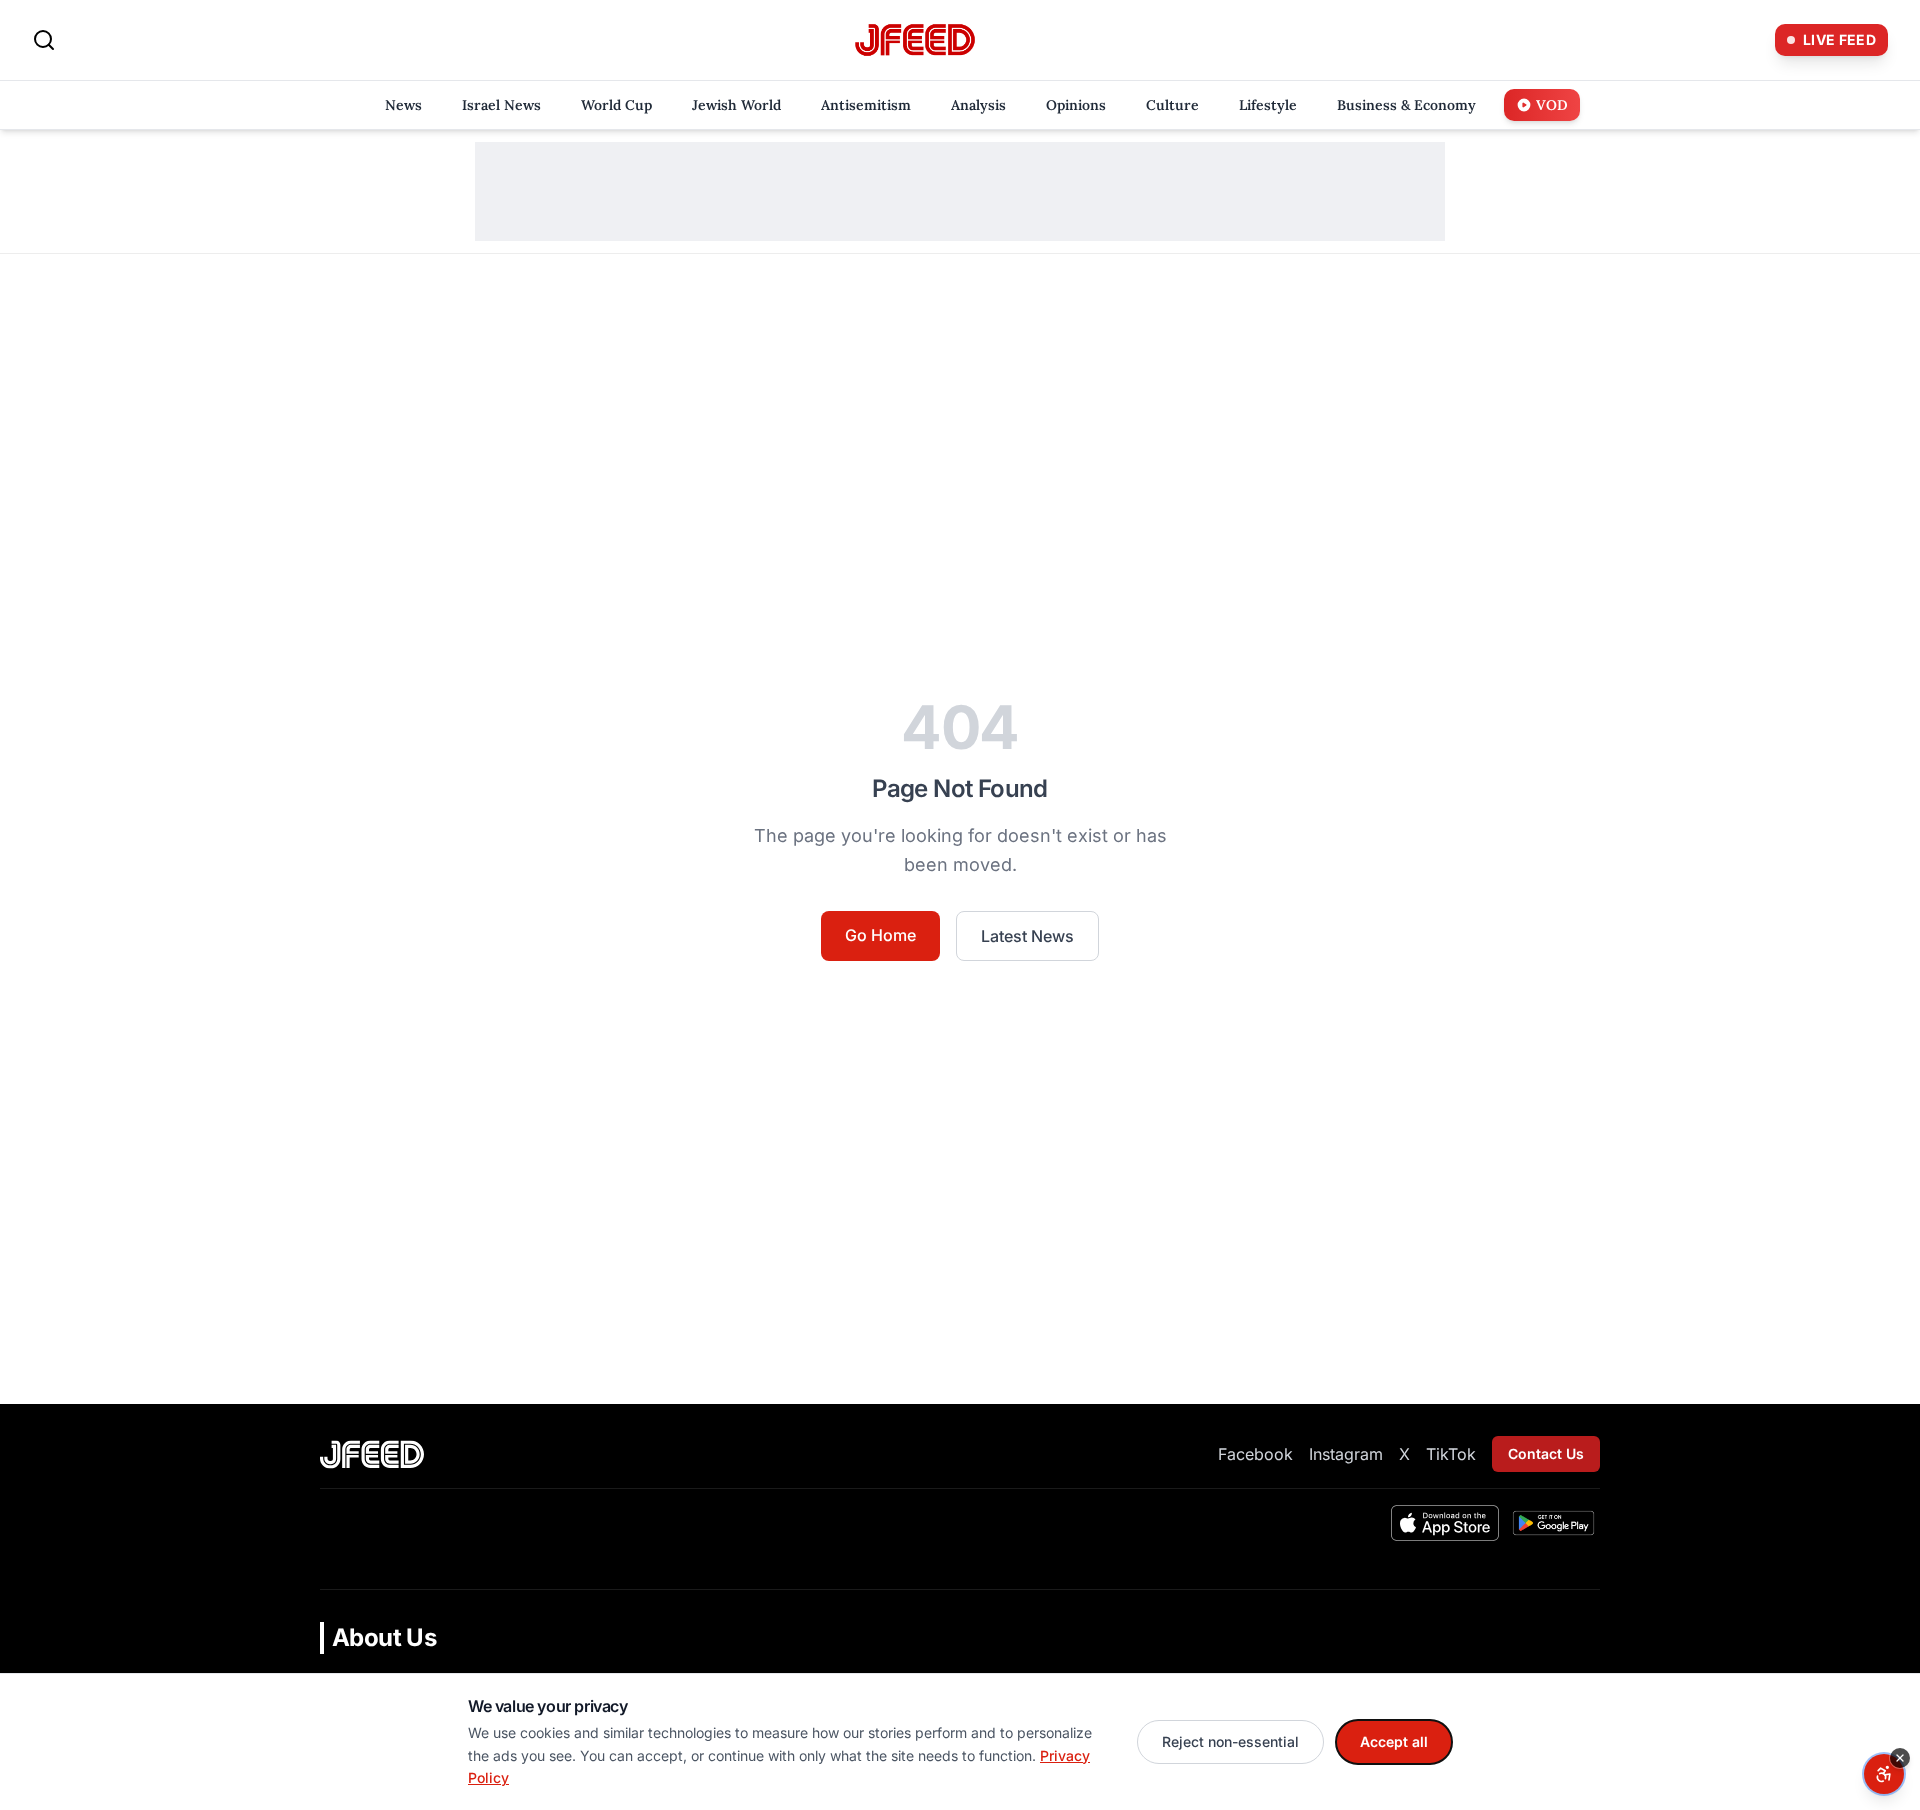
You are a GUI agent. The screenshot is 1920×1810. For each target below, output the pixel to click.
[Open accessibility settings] (1884, 1774)
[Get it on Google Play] (1553, 1523)
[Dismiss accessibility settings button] (1900, 1758)
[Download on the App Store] (1445, 1523)
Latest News (1027, 936)
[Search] (44, 40)
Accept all (1394, 1741)
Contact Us (1546, 1453)
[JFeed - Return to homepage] (372, 1454)
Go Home (880, 935)
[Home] (915, 40)
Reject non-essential (1230, 1741)
